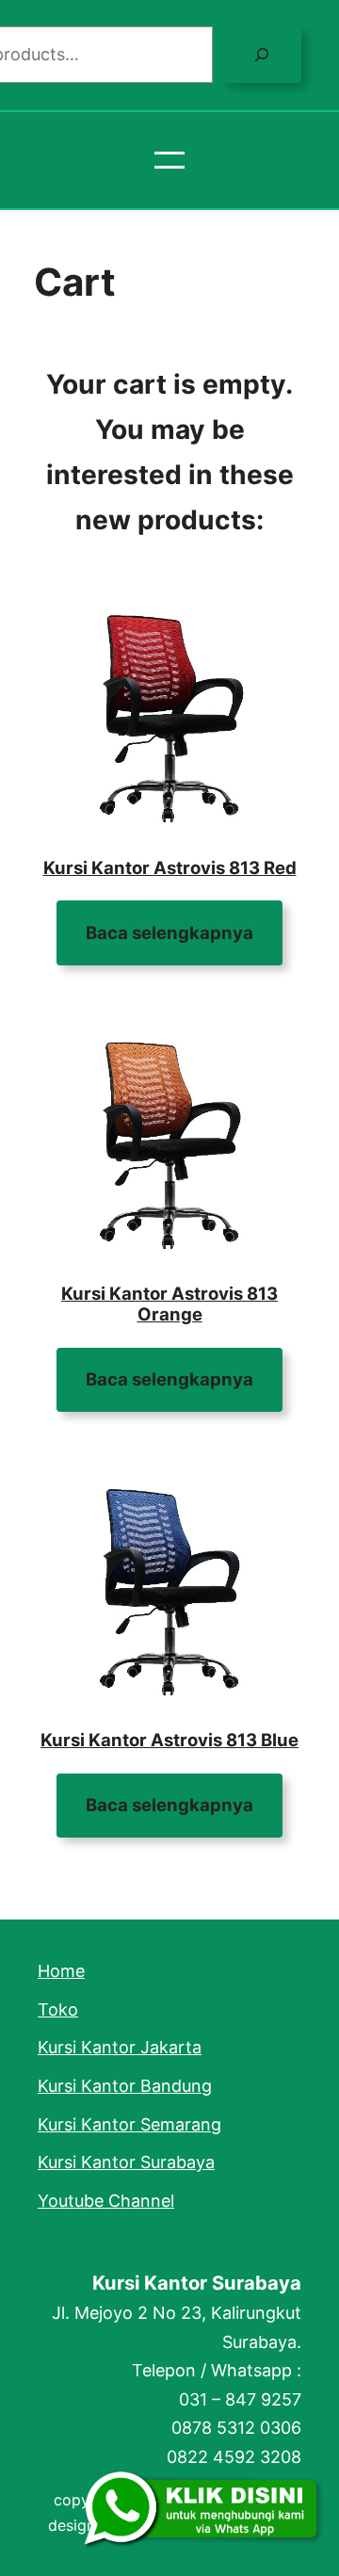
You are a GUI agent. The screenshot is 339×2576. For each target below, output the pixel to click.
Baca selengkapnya (169, 932)
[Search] (262, 55)
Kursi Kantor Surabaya (197, 2283)
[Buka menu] (169, 160)
